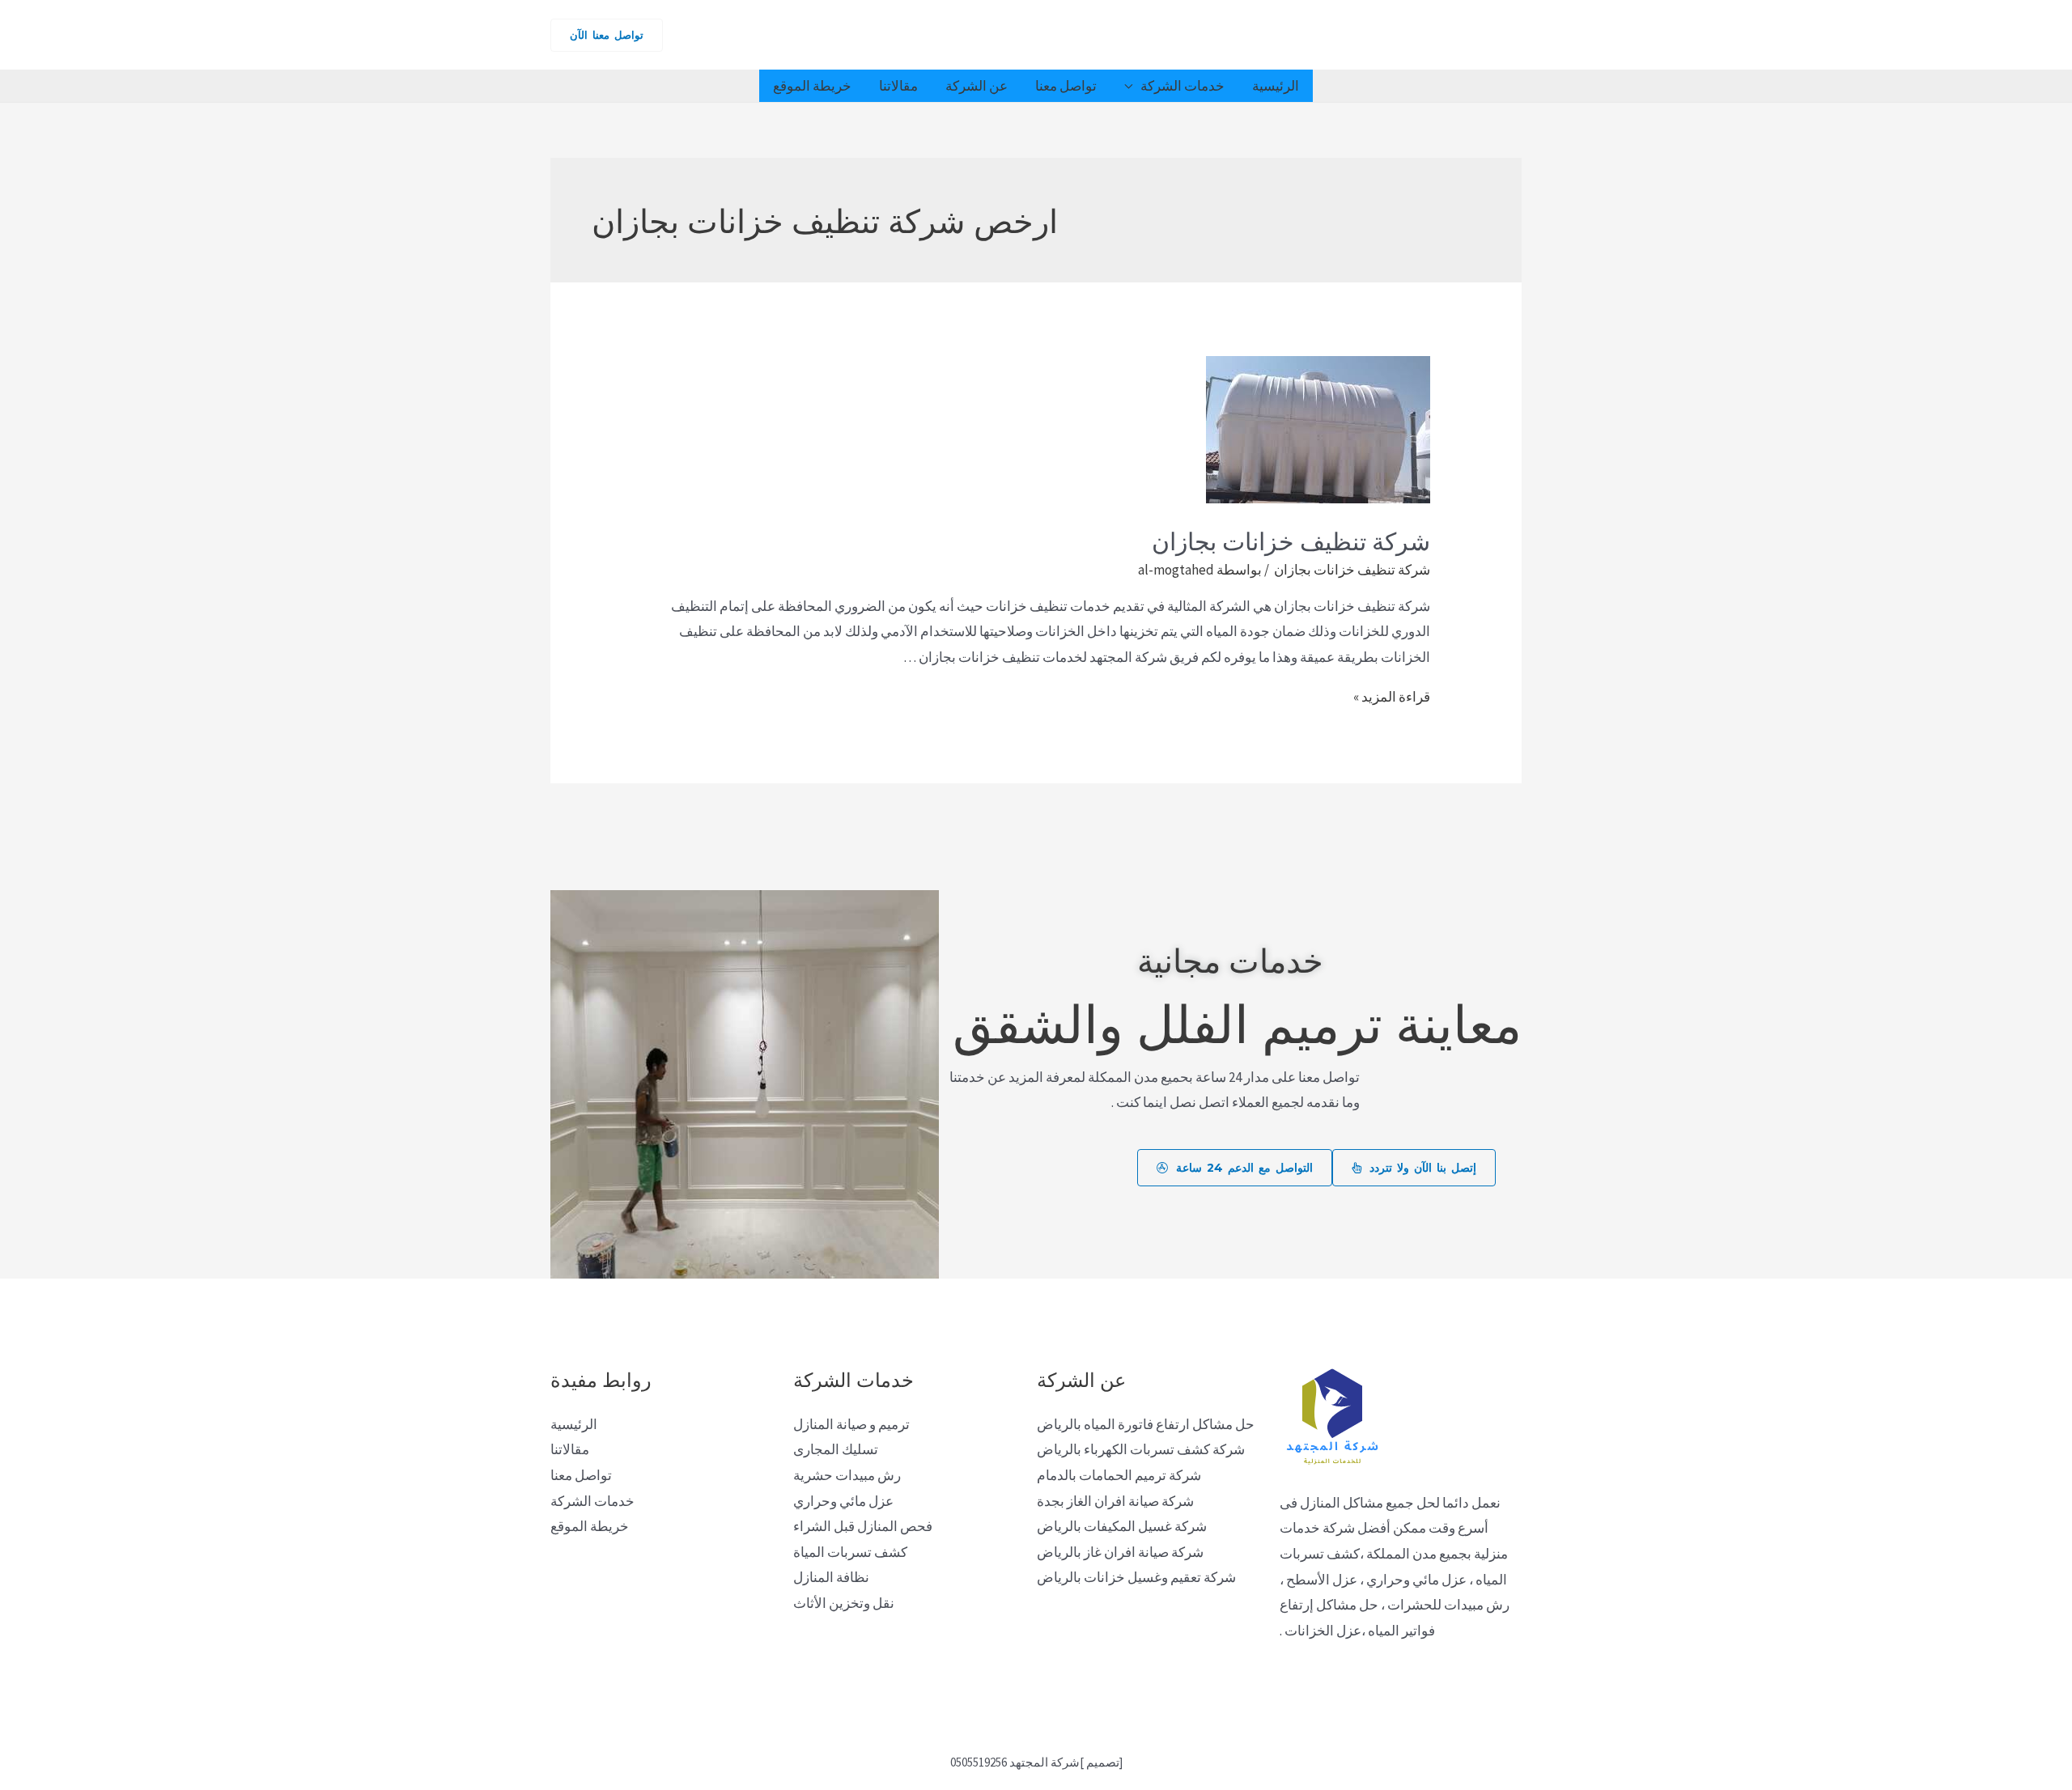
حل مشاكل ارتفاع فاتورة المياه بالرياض (1146, 1424)
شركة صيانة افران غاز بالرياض (1120, 1552)
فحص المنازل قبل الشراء (863, 1526)
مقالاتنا (898, 86)
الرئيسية (1276, 86)
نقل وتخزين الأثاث (844, 1603)
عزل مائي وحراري (843, 1501)
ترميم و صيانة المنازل (851, 1424)
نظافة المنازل (831, 1577)
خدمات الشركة (1182, 86)
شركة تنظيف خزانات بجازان (1288, 539)
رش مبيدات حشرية (847, 1475)
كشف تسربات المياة (850, 1552)
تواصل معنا (1066, 86)
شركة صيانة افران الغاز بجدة (1115, 1501)
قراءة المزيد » (1392, 697)
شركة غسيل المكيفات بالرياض (1122, 1526)
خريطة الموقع (812, 86)
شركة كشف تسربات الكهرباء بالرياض (1141, 1449)
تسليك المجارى (836, 1449)
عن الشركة (977, 86)
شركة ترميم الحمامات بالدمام (1119, 1475)
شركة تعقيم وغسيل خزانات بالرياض (1136, 1577)
